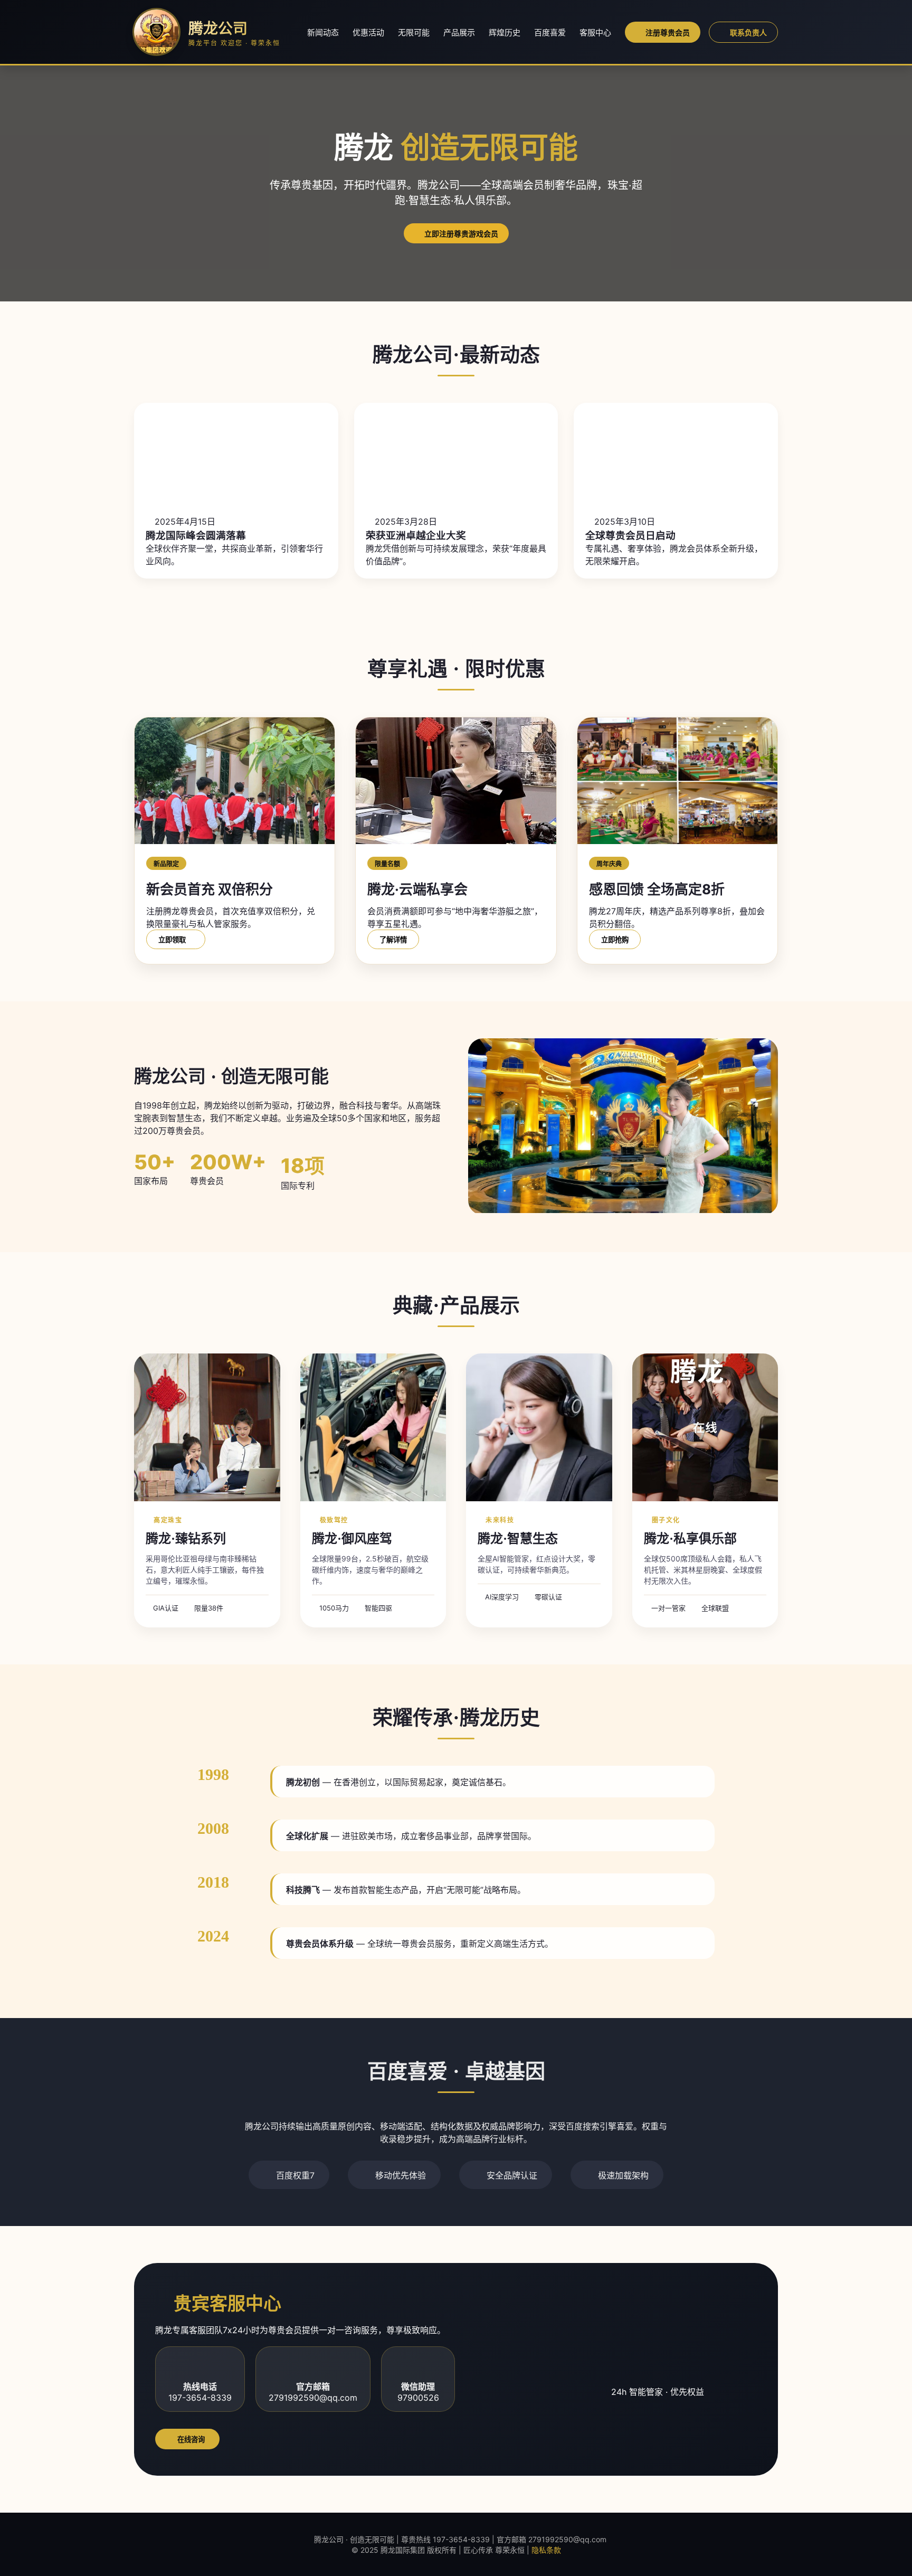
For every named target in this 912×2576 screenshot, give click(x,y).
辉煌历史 (505, 32)
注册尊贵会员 (668, 33)
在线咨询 (190, 2440)
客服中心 (595, 32)
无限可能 (414, 32)
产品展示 (459, 32)
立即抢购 (615, 940)
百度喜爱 (550, 32)
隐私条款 (546, 2550)
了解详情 (393, 940)
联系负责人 (748, 33)
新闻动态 (323, 32)
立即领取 (173, 940)
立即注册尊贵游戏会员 (461, 234)
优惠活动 (368, 32)
